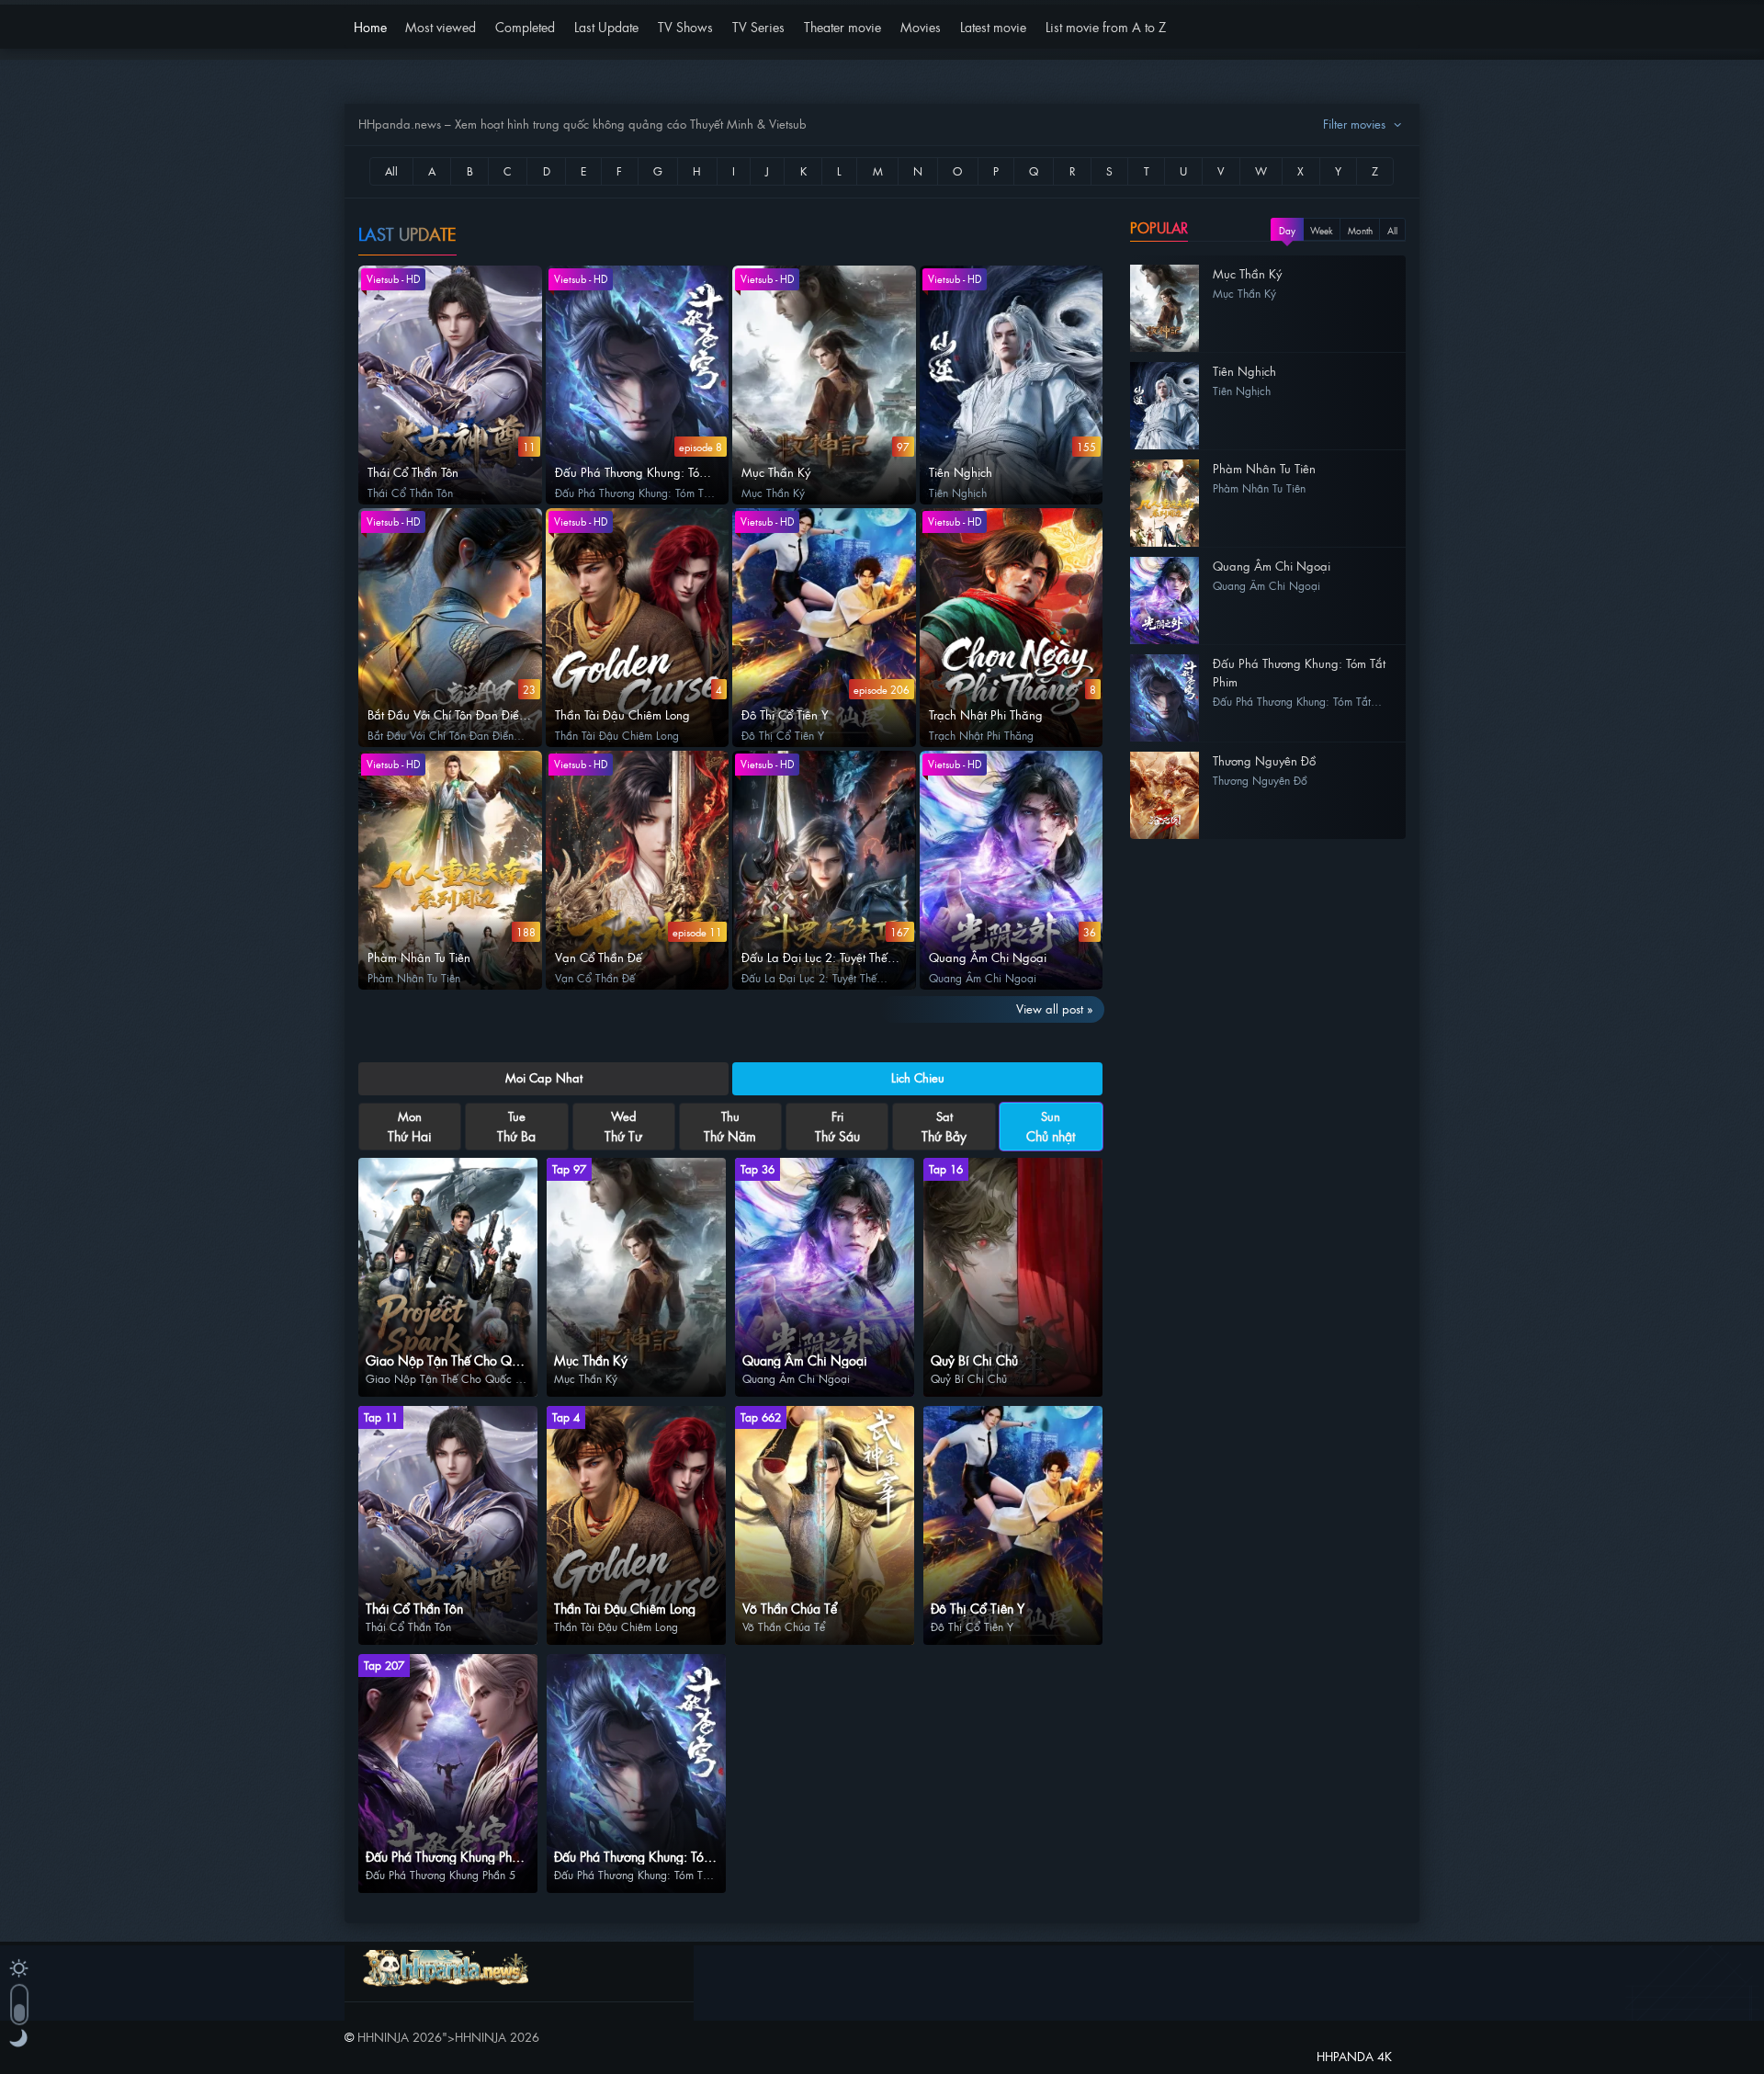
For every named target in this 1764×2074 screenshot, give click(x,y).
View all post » (1055, 1009)
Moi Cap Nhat (544, 1077)
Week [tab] (1322, 230)
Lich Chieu (918, 1077)
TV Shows (685, 26)
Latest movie (993, 26)
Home (370, 26)
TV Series (758, 26)
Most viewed (441, 26)
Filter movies (1356, 124)
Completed (525, 26)
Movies (921, 26)
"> (448, 2037)
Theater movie (842, 26)
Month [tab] (1360, 230)
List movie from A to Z (1106, 26)
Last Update (606, 26)
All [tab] (1392, 230)
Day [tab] (1287, 230)
